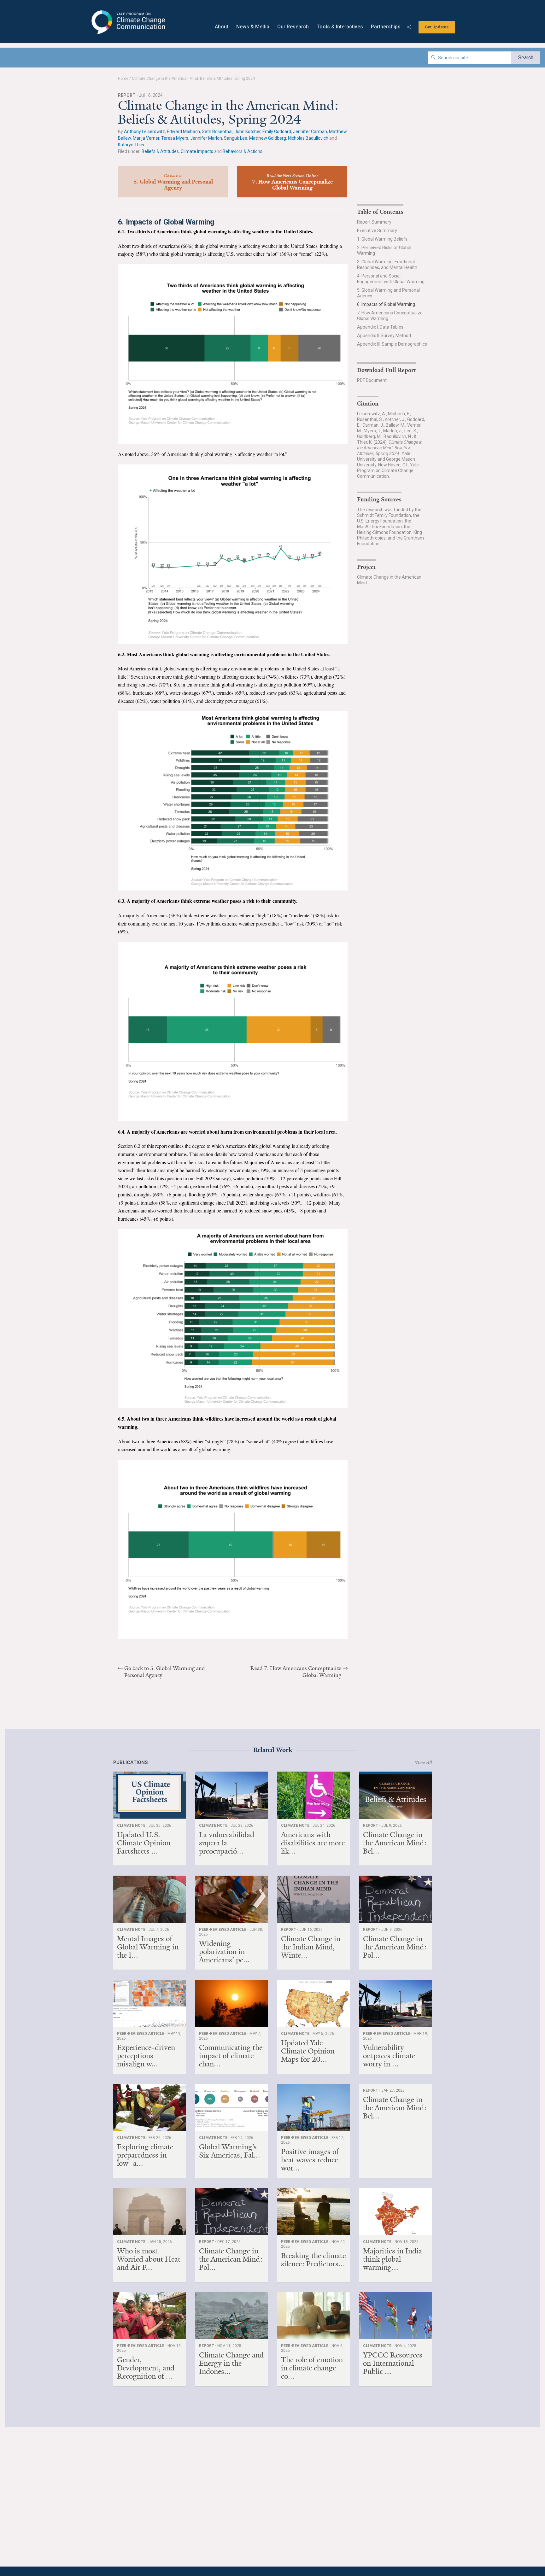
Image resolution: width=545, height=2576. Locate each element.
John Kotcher (247, 131)
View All (423, 1763)
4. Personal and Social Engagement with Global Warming (391, 279)
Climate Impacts (197, 151)
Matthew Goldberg (268, 138)
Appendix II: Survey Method (384, 336)
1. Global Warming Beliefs (382, 239)
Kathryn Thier (131, 145)
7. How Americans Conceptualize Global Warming (390, 316)
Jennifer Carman (310, 131)
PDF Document (372, 380)
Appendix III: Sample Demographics (392, 344)
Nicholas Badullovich (308, 138)
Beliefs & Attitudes (160, 151)
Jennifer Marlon (206, 138)
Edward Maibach (183, 131)
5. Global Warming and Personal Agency (388, 293)
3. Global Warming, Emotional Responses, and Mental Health (387, 265)
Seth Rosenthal (217, 131)
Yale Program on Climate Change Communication (128, 22)
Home (123, 79)
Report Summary (374, 222)
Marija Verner (146, 138)
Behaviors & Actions (243, 151)
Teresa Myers (175, 138)
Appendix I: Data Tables (380, 327)
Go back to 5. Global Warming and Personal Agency (165, 1672)
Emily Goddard (277, 131)
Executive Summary (377, 231)
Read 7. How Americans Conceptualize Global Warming (296, 1672)
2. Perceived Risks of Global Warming (384, 250)
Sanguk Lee (236, 138)
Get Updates (437, 27)
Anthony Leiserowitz (144, 131)
